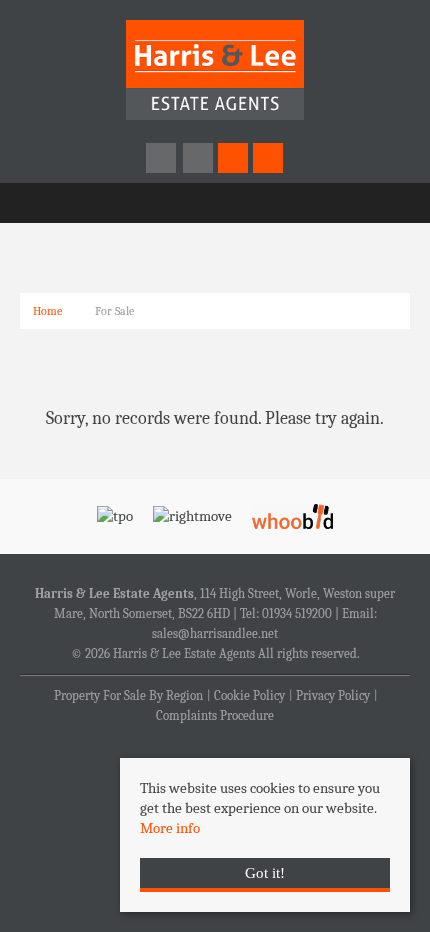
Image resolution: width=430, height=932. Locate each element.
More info (170, 828)
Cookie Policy (249, 696)
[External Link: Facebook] (162, 159)
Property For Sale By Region (128, 696)
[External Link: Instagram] (199, 159)
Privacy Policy (333, 696)
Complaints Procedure (215, 716)
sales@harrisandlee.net (215, 634)
